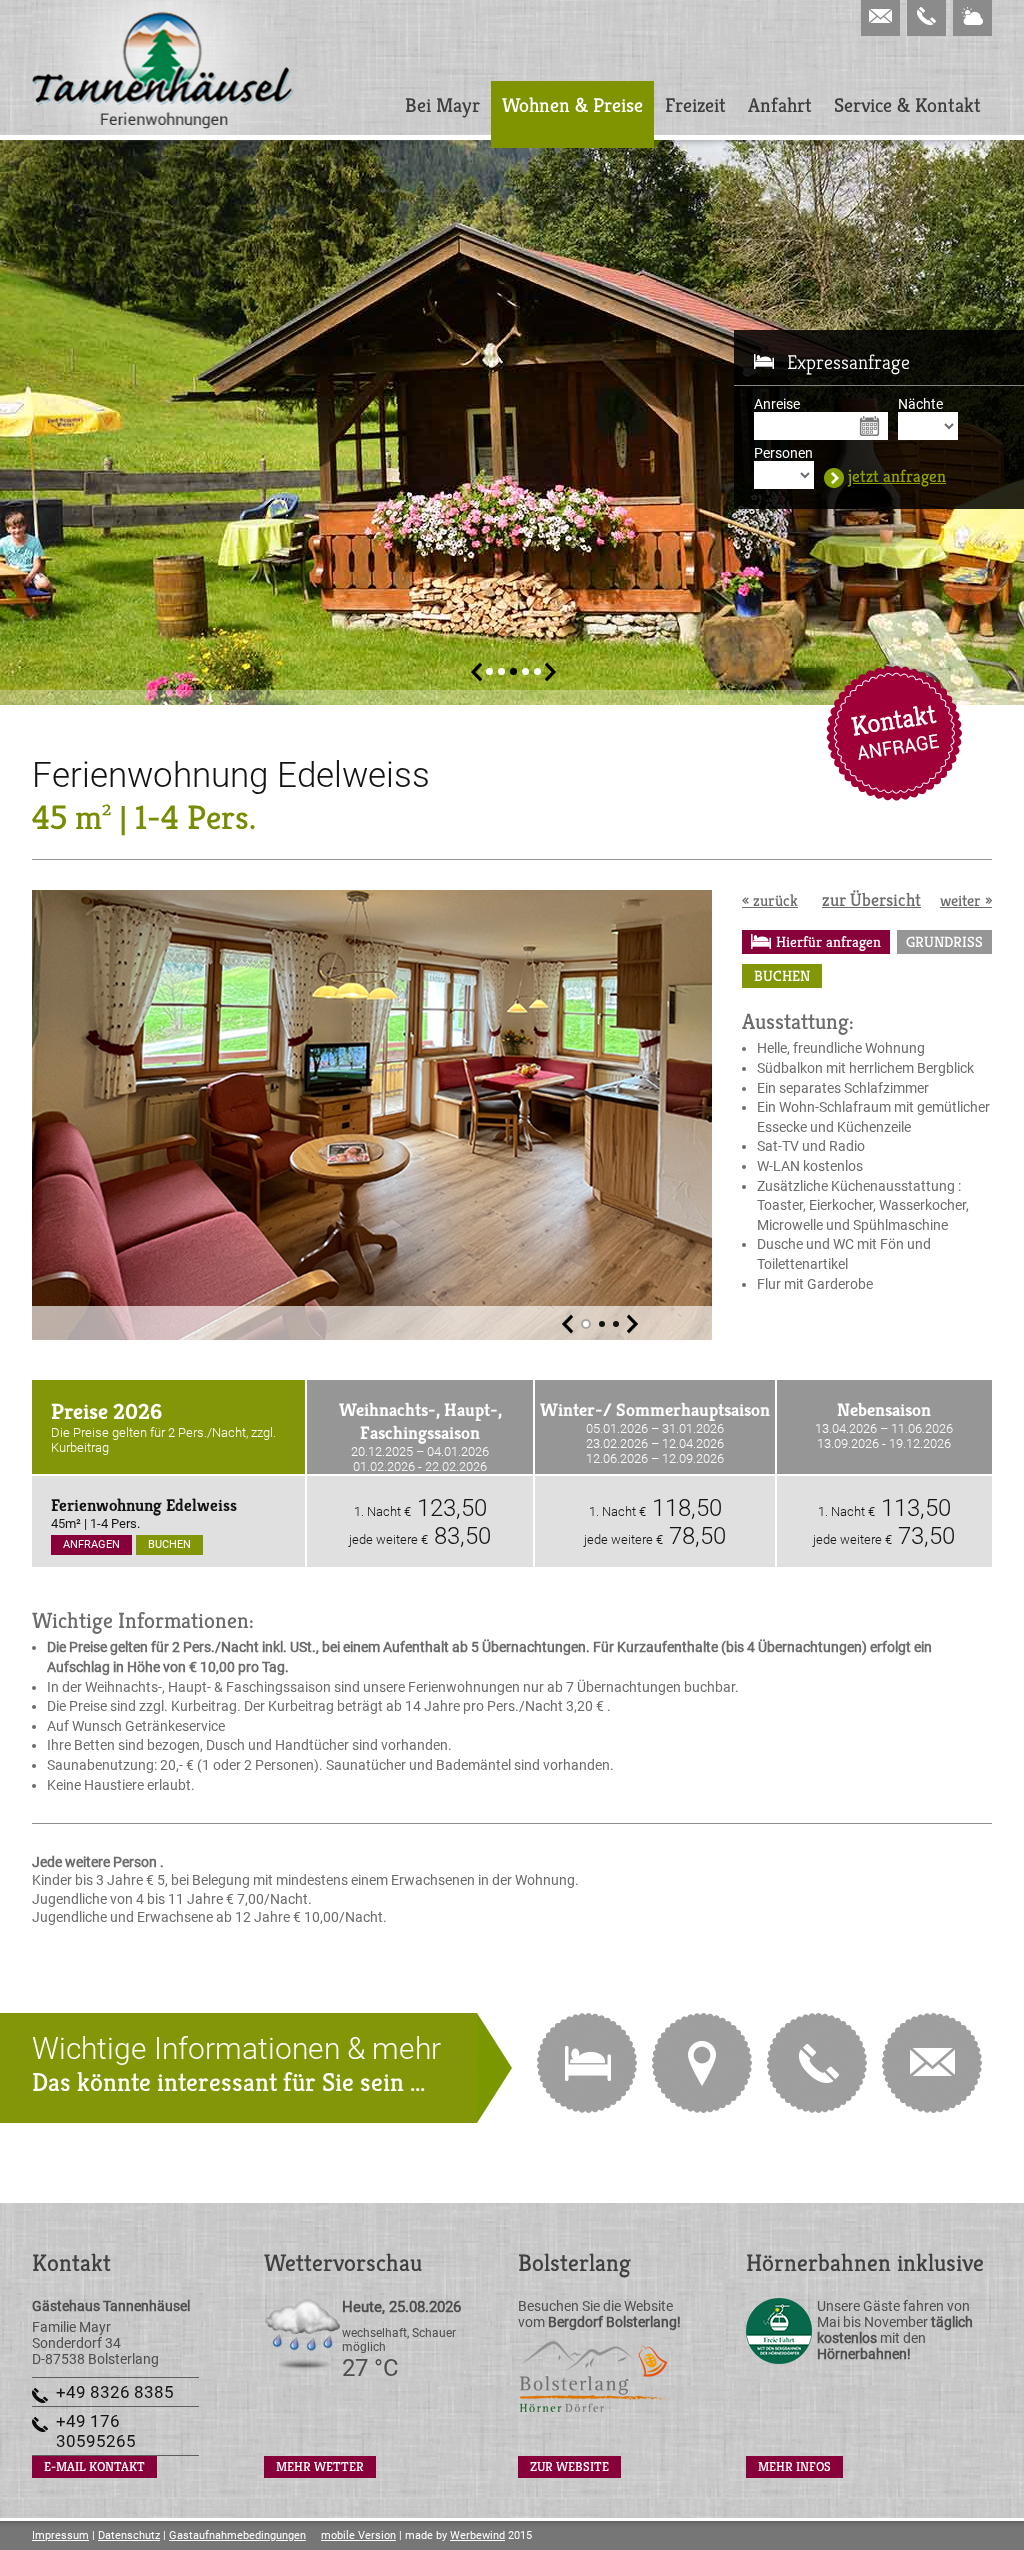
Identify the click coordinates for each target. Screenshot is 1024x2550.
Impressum (60, 2535)
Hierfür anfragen (828, 941)
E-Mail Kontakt (894, 733)
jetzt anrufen (817, 2063)
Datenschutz (129, 2535)
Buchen (782, 975)
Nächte (920, 404)
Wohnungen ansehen (587, 2063)
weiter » (966, 900)
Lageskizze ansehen (702, 2063)
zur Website (569, 2466)
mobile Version (358, 2535)
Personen (783, 453)
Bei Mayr (442, 105)
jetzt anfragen (897, 477)
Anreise (777, 404)
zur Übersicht (871, 899)
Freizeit (695, 105)
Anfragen (91, 1544)
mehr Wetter (320, 2466)
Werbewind (477, 2535)
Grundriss (944, 941)
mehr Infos (794, 2466)
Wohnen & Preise (572, 105)
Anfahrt (780, 105)
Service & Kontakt (907, 105)
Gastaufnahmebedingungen (237, 2535)
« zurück (770, 900)
